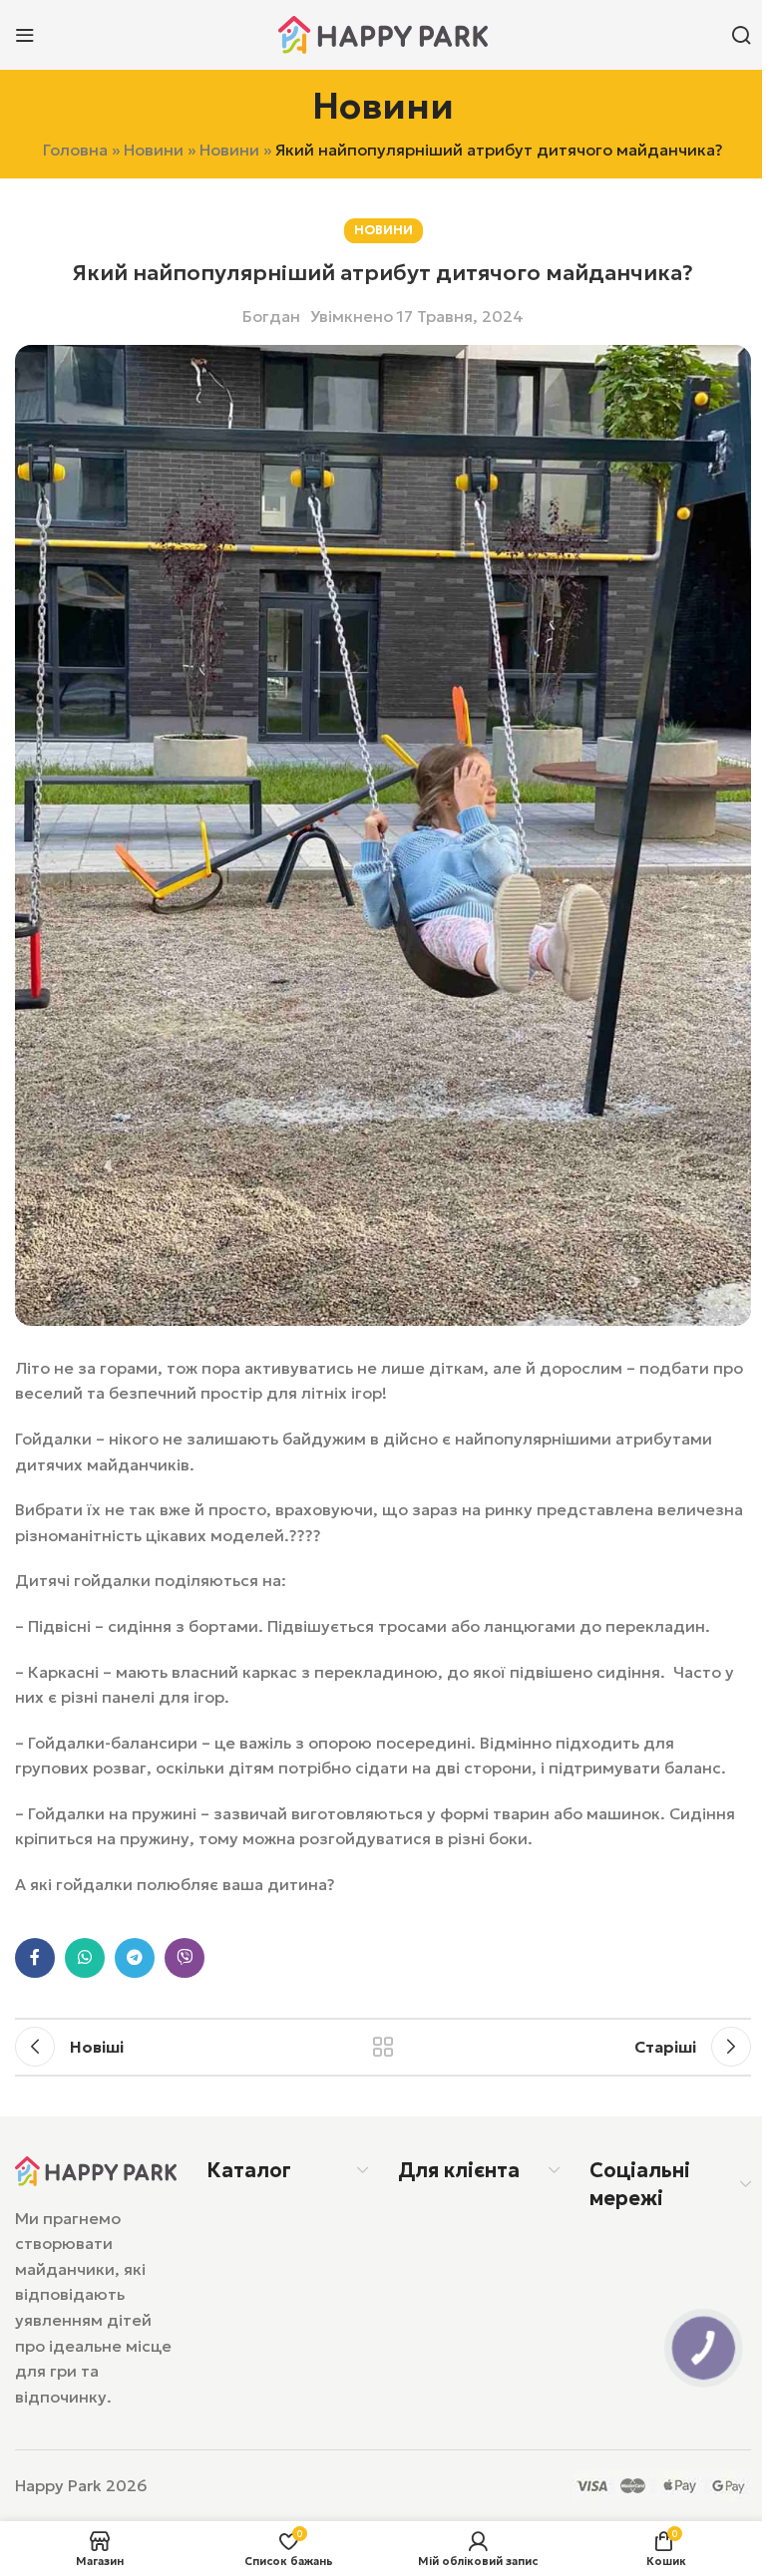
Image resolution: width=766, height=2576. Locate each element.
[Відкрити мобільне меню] (25, 35)
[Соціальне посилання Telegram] (135, 1958)
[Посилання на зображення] (96, 2169)
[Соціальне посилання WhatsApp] (85, 1958)
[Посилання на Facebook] (35, 1958)
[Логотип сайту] (383, 33)
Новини (154, 150)
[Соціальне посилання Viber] (185, 1958)
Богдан (271, 316)
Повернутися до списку (383, 2047)
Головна (75, 150)
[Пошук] (741, 35)
